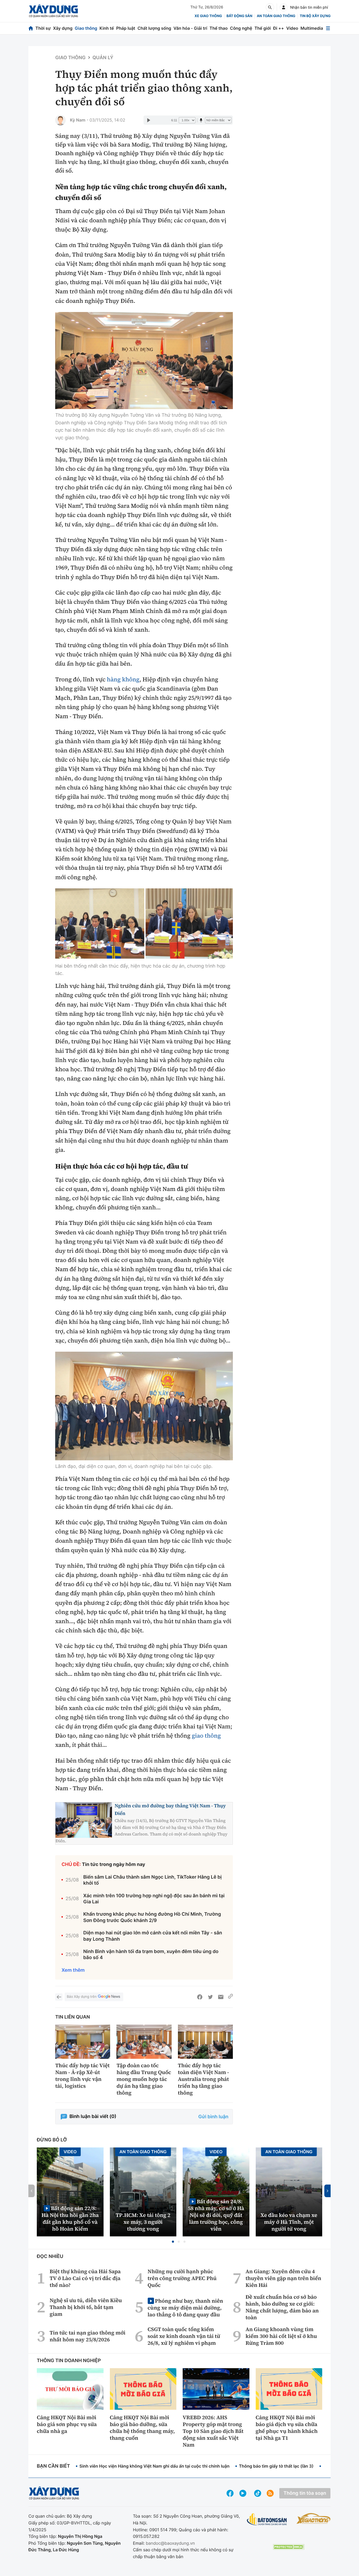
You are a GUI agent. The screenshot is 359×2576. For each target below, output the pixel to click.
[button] (173, 2242)
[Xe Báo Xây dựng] (314, 2518)
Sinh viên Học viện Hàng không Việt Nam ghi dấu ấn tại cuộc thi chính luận (154, 2466)
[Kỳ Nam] (60, 120)
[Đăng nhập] (284, 7)
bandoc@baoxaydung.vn (170, 2543)
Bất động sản (240, 16)
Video (292, 28)
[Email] (221, 1997)
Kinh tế (107, 28)
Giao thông (86, 28)
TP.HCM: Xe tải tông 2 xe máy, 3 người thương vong (143, 2222)
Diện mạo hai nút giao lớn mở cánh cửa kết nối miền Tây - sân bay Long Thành (153, 1936)
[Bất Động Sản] (267, 2520)
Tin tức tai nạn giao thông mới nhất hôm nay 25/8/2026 (88, 2336)
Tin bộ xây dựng (315, 16)
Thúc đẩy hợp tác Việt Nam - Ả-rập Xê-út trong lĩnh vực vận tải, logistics (82, 2076)
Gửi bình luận (213, 2117)
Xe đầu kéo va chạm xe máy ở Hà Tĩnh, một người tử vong (289, 2222)
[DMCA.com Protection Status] (289, 2547)
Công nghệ (241, 28)
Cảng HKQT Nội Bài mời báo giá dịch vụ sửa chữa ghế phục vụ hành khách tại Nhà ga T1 (287, 2428)
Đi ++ (278, 28)
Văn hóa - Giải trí (190, 28)
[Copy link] (230, 1997)
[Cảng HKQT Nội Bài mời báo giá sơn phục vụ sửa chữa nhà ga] (70, 2389)
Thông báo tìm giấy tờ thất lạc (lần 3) (276, 2466)
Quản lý (103, 58)
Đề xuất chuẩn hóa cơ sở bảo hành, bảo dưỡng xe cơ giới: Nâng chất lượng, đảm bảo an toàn (282, 2307)
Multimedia (312, 28)
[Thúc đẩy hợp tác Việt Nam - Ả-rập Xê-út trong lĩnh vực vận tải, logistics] (83, 2042)
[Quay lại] (59, 1997)
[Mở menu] (328, 28)
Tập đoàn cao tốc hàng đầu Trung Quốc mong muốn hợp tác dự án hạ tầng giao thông (144, 2079)
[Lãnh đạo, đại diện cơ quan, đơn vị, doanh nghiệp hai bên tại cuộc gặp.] (144, 1406)
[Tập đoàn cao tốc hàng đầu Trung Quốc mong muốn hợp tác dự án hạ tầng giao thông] (144, 2042)
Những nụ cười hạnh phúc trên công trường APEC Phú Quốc (182, 2278)
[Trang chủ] (31, 28)
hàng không (123, 680)
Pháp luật (126, 28)
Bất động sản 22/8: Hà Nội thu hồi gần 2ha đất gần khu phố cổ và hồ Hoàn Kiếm (70, 2218)
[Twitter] (210, 1997)
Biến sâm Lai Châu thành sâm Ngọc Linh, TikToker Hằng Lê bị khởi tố (153, 1880)
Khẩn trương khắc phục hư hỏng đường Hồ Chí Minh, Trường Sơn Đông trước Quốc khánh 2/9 (152, 1917)
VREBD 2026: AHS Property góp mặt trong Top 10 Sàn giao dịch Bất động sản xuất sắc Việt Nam (213, 2431)
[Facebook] (200, 1997)
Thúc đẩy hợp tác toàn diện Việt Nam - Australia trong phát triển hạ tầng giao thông (204, 2079)
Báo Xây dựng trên (82, 1997)
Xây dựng (63, 28)
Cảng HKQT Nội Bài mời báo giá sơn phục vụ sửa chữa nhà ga (67, 2424)
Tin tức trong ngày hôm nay (114, 1865)
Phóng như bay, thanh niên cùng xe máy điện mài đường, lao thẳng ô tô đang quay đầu (185, 2308)
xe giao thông (208, 16)
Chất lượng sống (154, 28)
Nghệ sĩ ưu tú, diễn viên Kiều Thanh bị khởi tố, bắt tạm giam (86, 2307)
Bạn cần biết (53, 2466)
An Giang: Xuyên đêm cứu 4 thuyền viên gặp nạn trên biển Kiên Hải (283, 2278)
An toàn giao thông (276, 16)
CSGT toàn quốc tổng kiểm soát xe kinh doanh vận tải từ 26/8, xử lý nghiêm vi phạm (184, 2336)
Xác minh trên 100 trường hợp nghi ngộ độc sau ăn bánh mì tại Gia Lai (154, 1899)
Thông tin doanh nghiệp (69, 2361)
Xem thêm (73, 1970)
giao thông (206, 1736)
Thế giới (263, 28)
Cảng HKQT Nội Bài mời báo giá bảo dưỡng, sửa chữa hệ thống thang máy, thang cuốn (142, 2428)
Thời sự (43, 28)
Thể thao (219, 28)
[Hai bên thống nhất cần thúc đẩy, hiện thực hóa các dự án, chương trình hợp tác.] (100, 924)
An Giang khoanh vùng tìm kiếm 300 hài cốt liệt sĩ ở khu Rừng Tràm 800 (281, 2336)
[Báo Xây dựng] (53, 11)
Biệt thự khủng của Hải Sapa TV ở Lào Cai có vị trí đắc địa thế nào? (85, 2278)
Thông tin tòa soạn (305, 2493)
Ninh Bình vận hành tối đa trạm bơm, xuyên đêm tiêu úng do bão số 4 (151, 1955)
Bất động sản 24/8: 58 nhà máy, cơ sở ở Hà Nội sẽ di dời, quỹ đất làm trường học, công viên (216, 2215)
